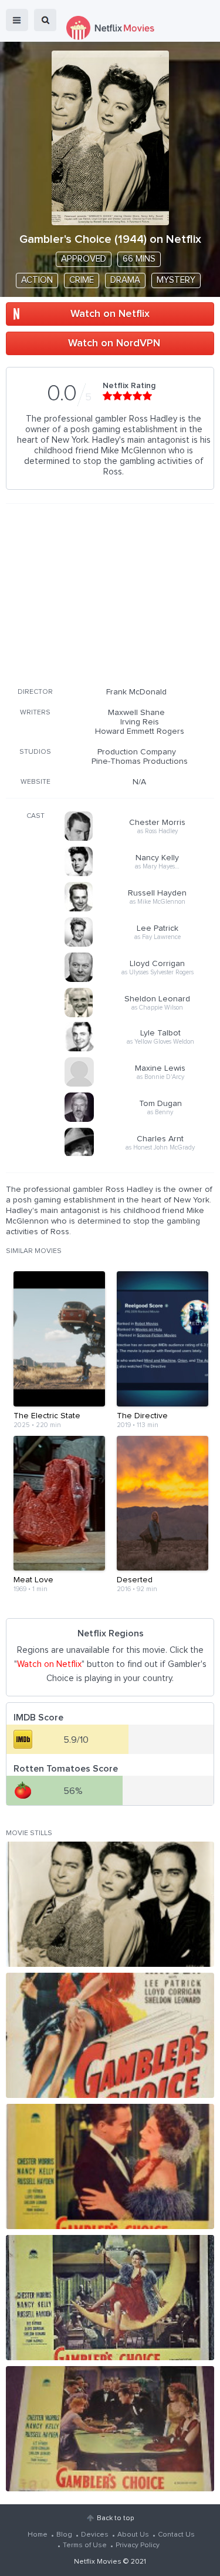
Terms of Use (85, 2545)
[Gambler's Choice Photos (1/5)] (110, 1904)
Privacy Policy (138, 2545)
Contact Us (176, 2535)
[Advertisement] (110, 593)
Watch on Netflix (110, 314)
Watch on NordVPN (114, 343)
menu (17, 20)
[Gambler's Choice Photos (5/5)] (110, 2429)
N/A (139, 782)
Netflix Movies (98, 2562)
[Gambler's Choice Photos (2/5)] (110, 2035)
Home (38, 2535)
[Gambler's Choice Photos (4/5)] (110, 2298)
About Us (133, 2535)
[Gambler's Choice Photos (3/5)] (110, 2166)
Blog (64, 2535)
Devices (95, 2535)
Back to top (115, 2518)
